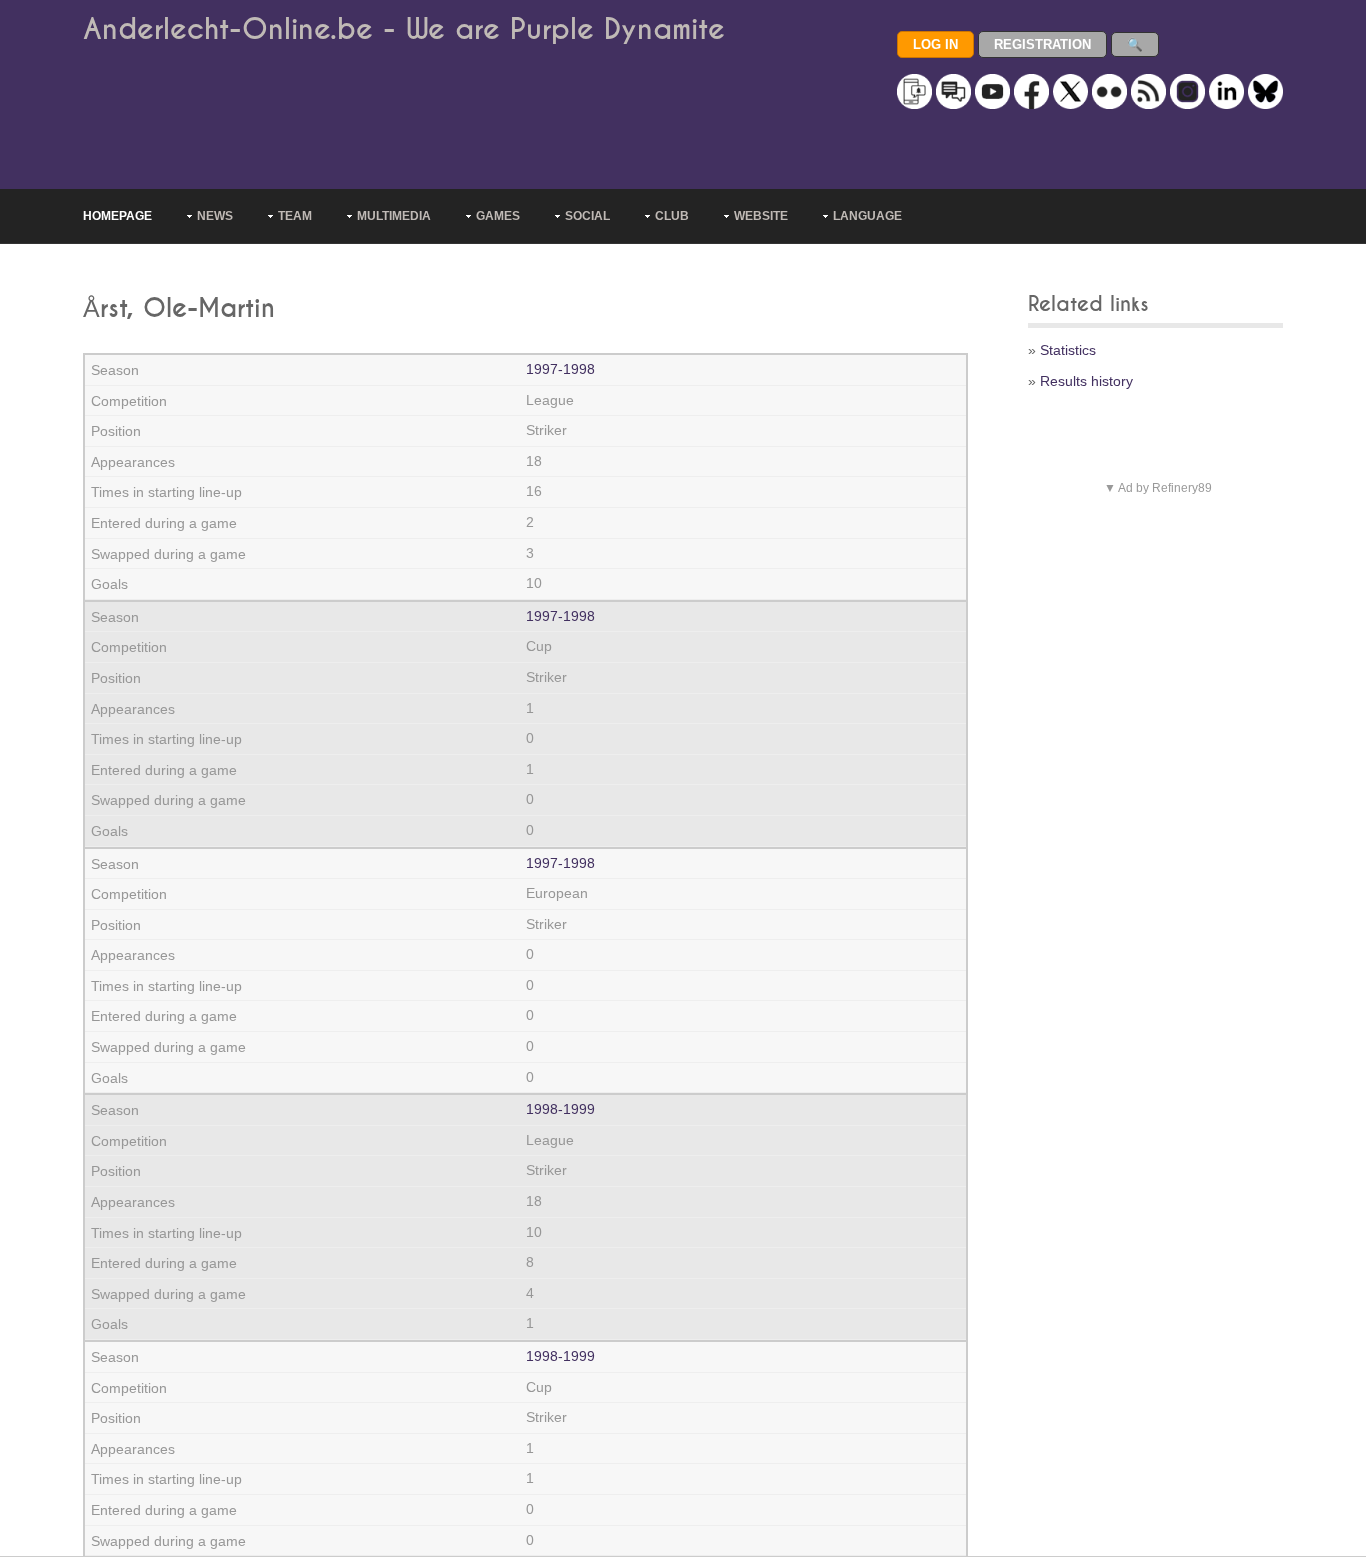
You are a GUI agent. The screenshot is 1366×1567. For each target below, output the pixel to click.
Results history (1086, 381)
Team (295, 216)
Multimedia (394, 216)
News (215, 216)
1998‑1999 (560, 1109)
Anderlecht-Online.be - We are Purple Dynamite (404, 29)
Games (498, 216)
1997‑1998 (560, 369)
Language (867, 216)
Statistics (1068, 350)
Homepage (117, 216)
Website (761, 216)
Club (672, 216)
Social (587, 216)
